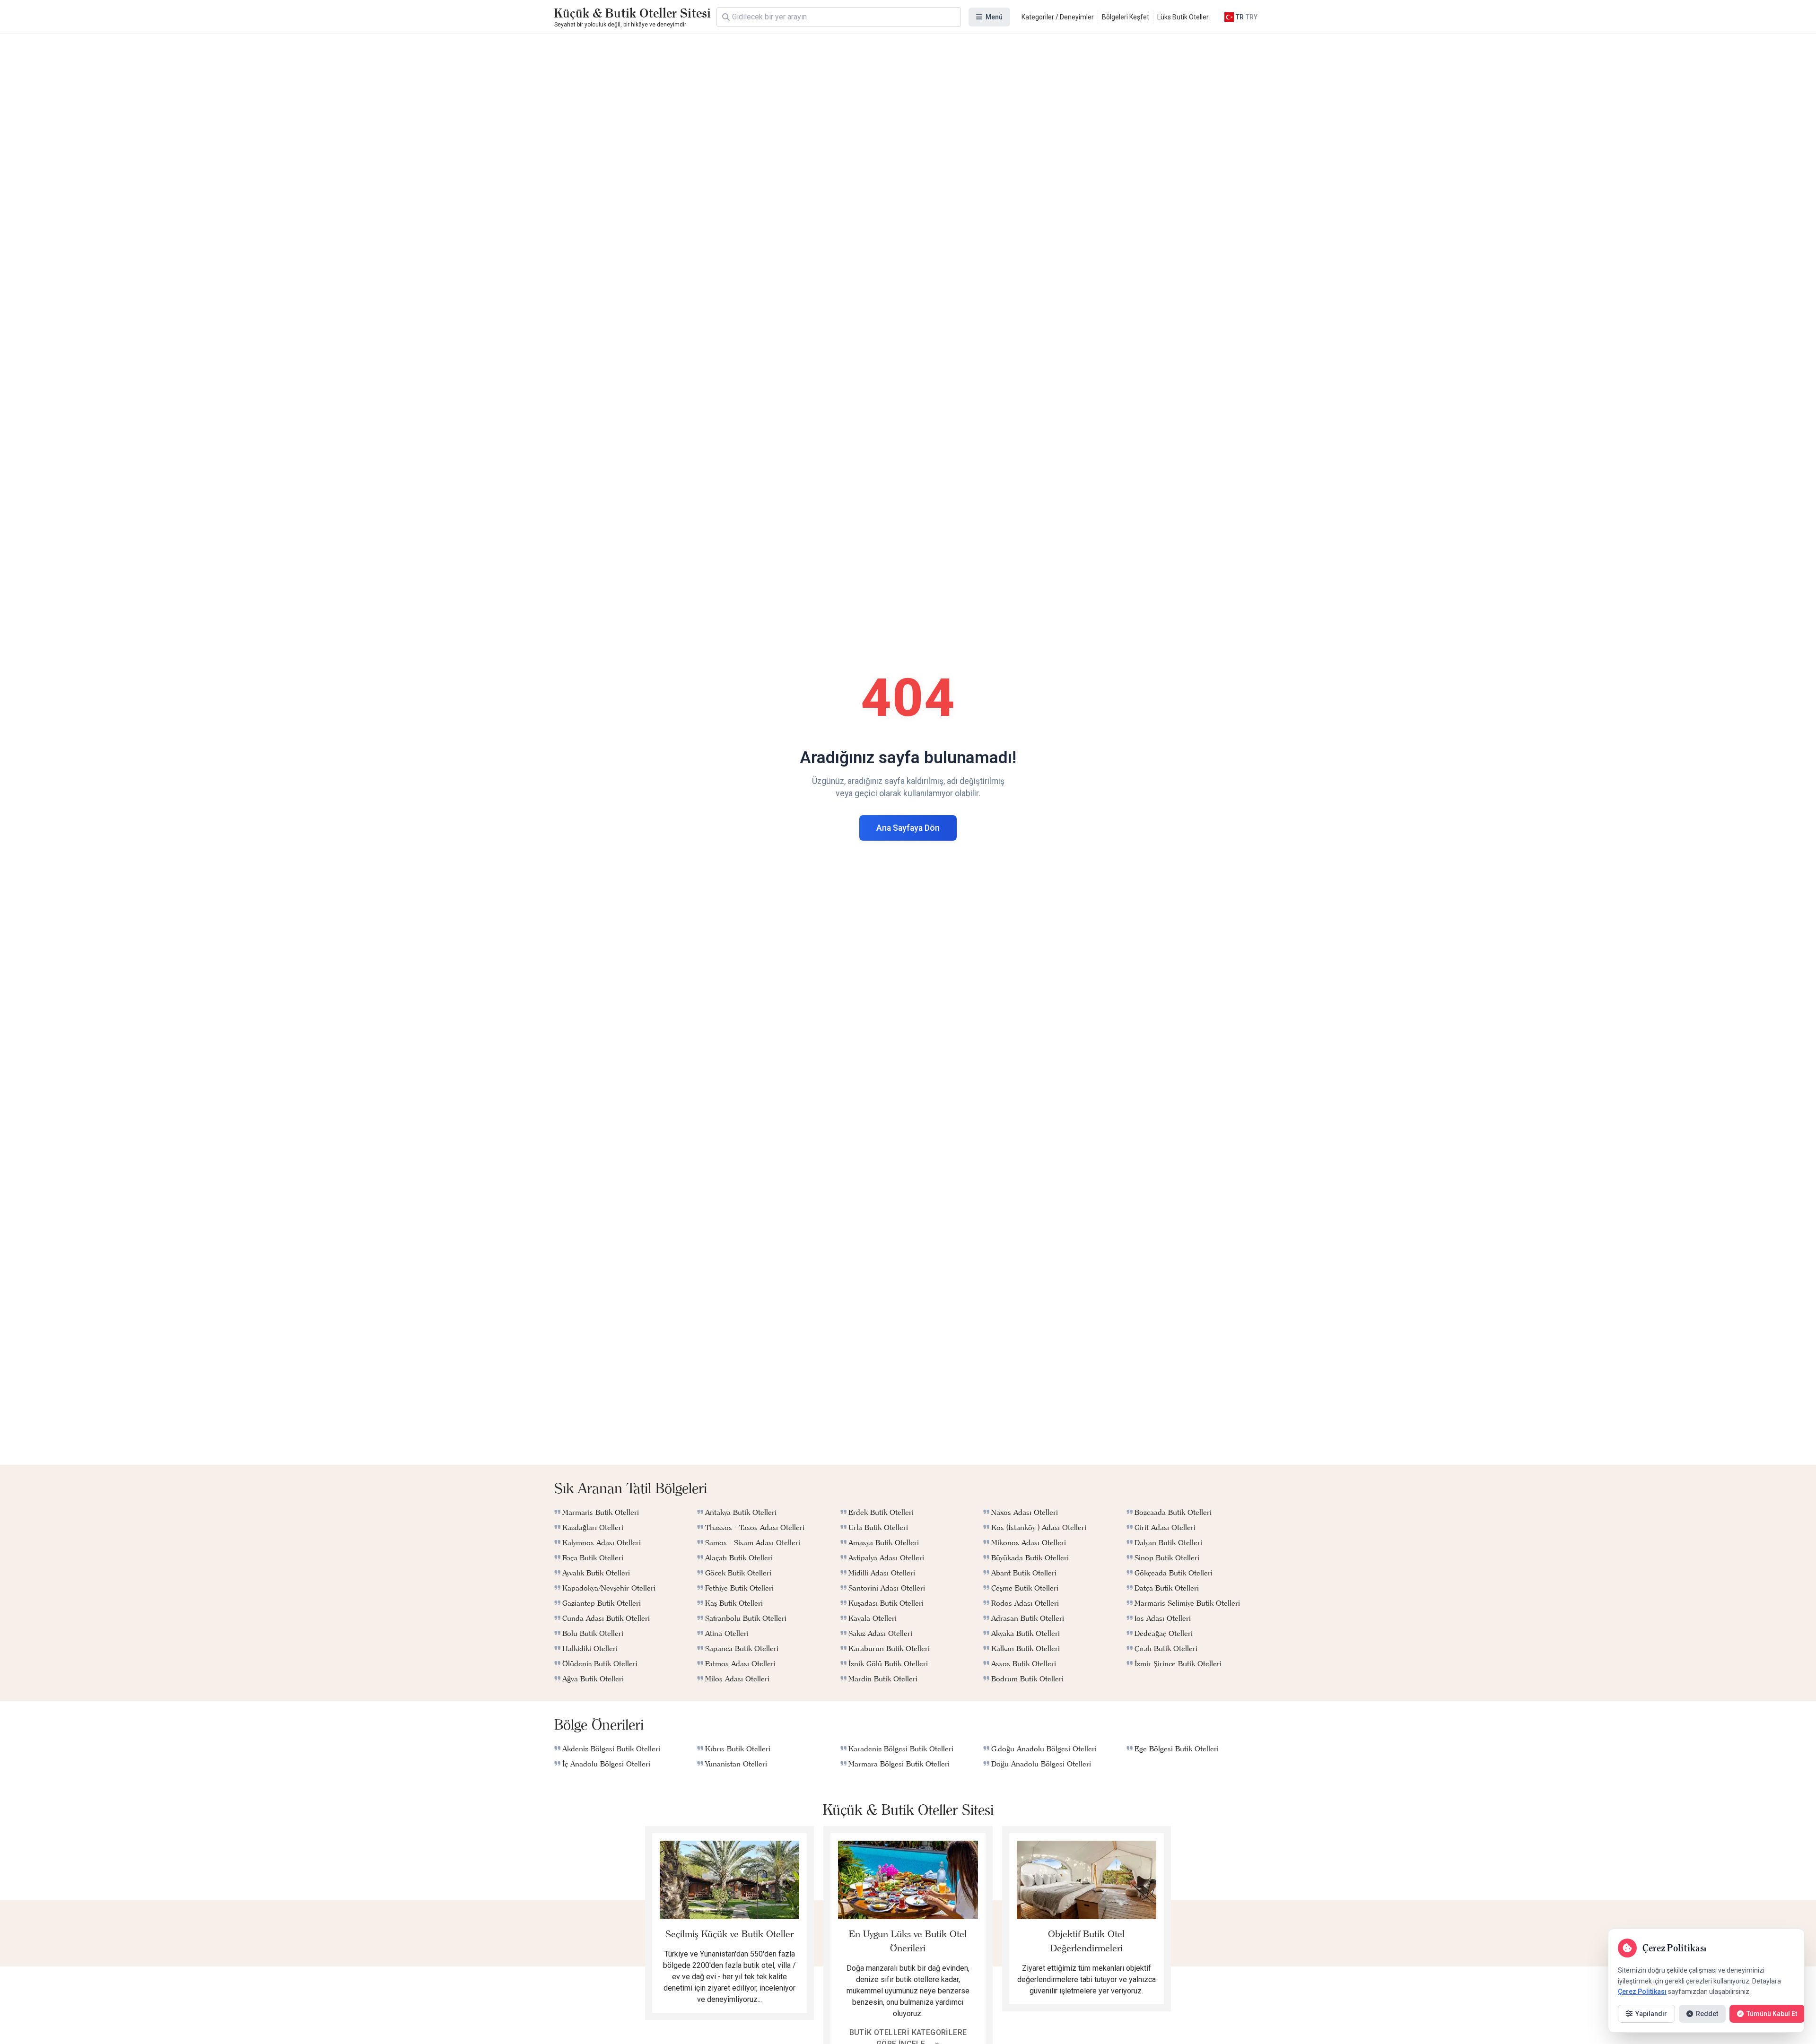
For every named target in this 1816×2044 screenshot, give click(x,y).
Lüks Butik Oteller (1183, 17)
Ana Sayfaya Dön (908, 828)
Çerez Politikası (1642, 1992)
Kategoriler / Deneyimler (1058, 17)
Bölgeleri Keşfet (1126, 17)
